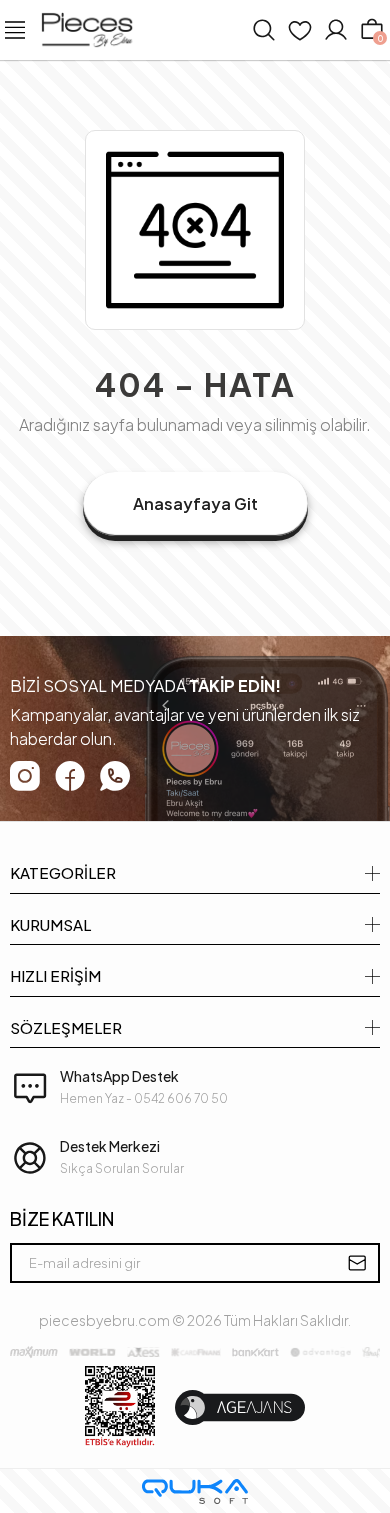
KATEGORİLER (63, 872)
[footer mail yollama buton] (357, 1263)
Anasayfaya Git (195, 503)
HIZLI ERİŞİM (55, 975)
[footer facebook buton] (70, 775)
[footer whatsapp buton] (115, 776)
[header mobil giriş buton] (336, 30)
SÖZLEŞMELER (66, 1027)
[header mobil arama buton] (264, 30)
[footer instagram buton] (25, 776)
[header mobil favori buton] (300, 30)
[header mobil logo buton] (87, 28)
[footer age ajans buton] (240, 1407)
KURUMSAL (50, 924)
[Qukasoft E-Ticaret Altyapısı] (195, 1491)
